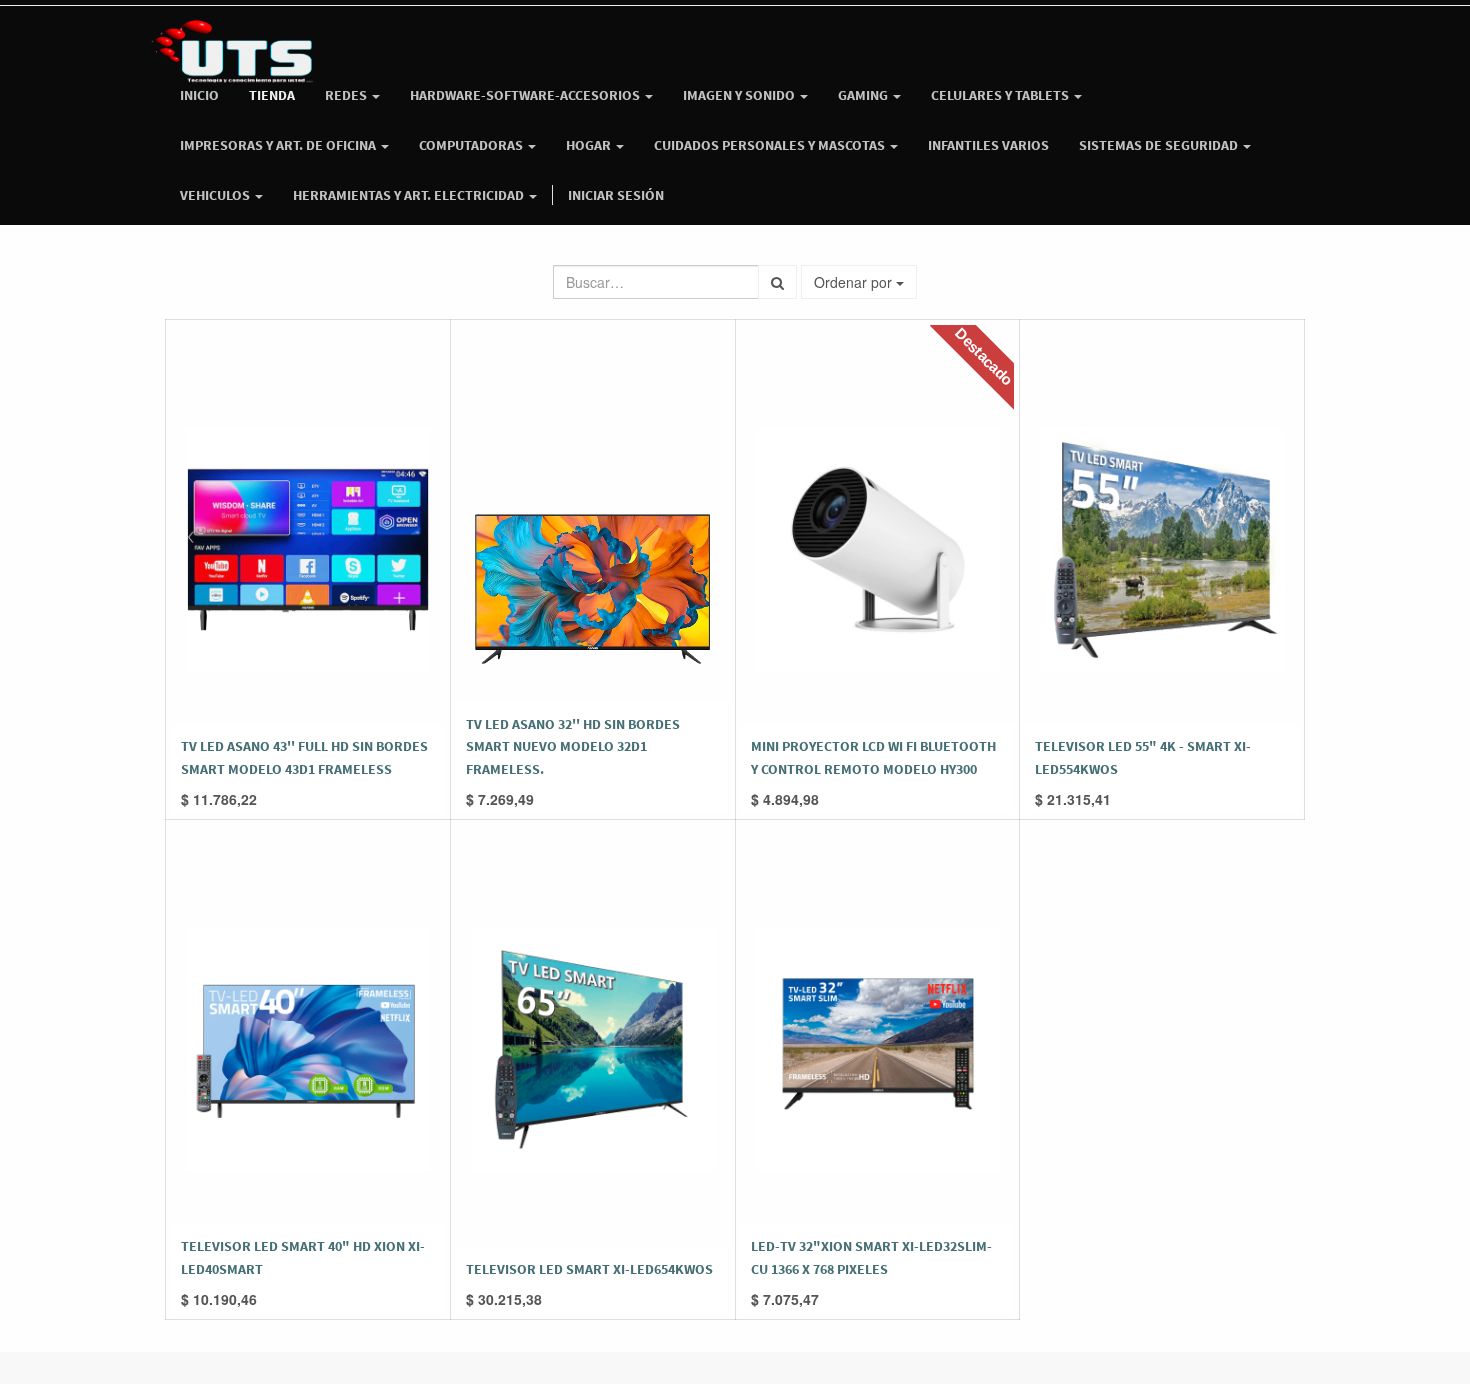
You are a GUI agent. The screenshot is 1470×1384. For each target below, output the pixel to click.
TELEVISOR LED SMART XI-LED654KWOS (589, 1269)
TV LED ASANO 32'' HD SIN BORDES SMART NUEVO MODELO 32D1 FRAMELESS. (573, 746)
